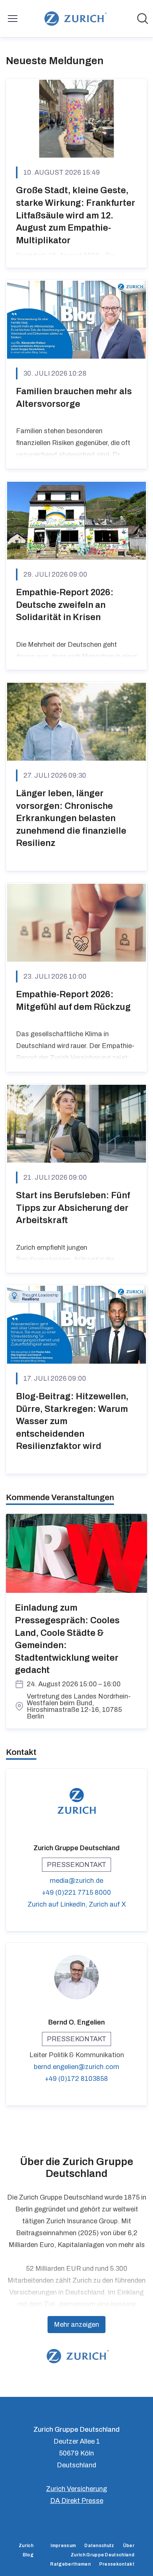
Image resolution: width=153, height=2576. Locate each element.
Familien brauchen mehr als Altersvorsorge (74, 398)
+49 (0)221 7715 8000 (76, 1893)
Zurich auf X (107, 1904)
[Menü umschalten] (13, 19)
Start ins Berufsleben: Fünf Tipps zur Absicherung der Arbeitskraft (73, 1208)
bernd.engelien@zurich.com (76, 2067)
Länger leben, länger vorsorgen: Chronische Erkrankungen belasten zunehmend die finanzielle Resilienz (71, 818)
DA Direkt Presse (77, 2501)
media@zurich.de (76, 1881)
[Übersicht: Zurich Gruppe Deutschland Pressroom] (74, 19)
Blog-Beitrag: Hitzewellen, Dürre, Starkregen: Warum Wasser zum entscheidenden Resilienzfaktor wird (72, 1421)
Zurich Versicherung (76, 2489)
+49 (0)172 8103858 (76, 2079)
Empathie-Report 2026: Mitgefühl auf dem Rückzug (73, 1001)
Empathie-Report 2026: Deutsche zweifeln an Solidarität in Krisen (65, 605)
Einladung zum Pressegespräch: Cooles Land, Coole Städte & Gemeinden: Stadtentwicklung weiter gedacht (67, 1639)
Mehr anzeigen (76, 2325)
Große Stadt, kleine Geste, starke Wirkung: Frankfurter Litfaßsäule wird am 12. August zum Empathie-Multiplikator (76, 215)
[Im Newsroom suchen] (143, 19)
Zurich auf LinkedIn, (58, 1904)
